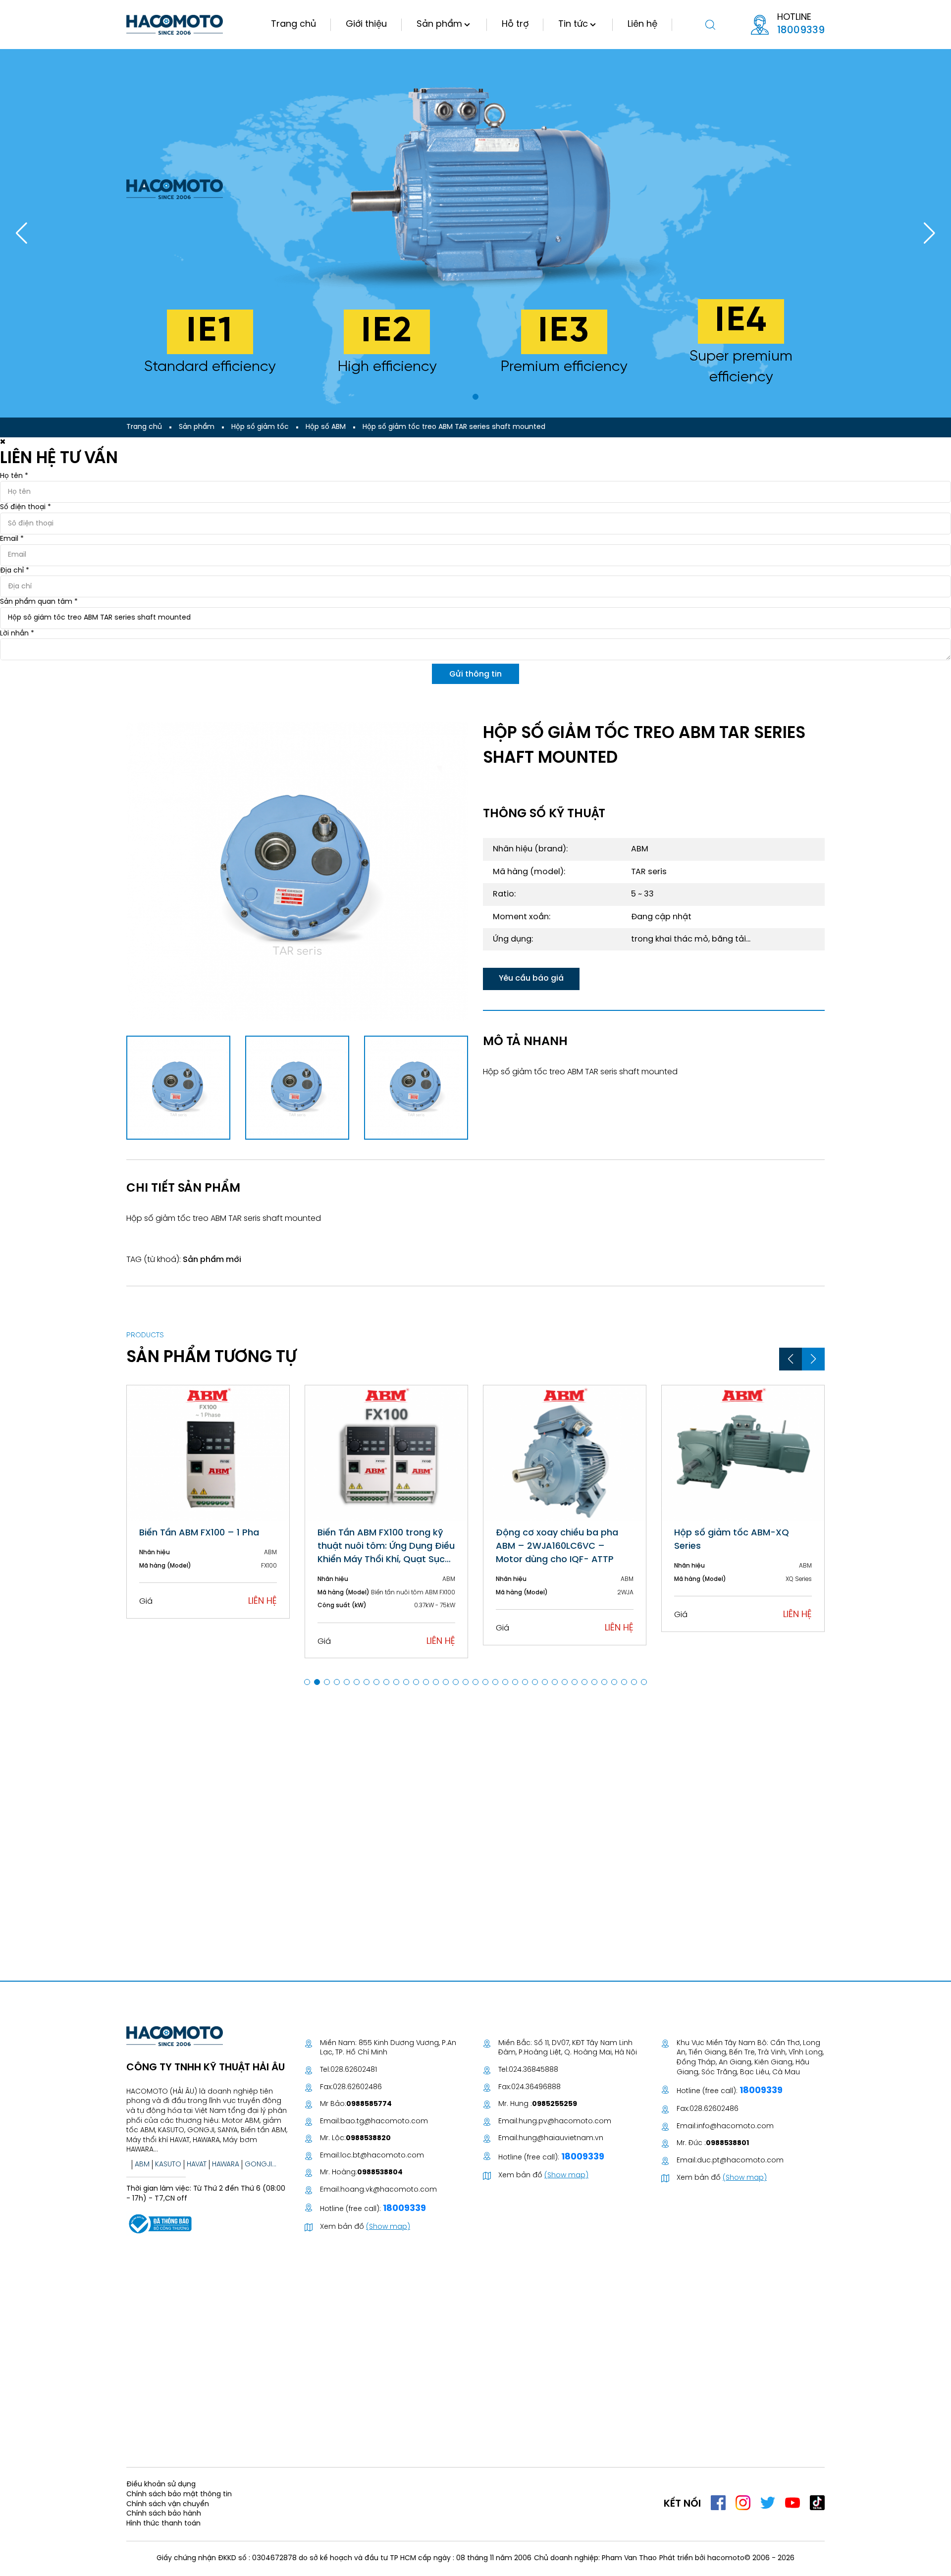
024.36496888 (536, 2087)
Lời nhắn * (17, 634)
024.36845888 (533, 2070)
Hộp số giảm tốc (260, 427)
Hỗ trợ (515, 25)
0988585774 (369, 2104)
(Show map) (388, 2227)
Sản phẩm (439, 25)
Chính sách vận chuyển (168, 2504)
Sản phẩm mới (212, 1260)
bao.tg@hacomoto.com (384, 2122)
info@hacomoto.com (735, 2127)
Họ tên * (14, 476)
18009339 (801, 30)
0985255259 (555, 2104)
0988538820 (368, 2138)
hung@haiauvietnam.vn (561, 2138)
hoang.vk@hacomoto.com (389, 2190)
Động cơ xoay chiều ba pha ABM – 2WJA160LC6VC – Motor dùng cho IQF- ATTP (379, 1547)
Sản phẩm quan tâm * (39, 602)
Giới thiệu (366, 25)
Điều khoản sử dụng (161, 2485)
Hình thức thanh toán (163, 2524)
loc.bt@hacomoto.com (382, 2156)
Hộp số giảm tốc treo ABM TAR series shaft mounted (454, 427)
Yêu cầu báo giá (531, 978)
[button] (475, 397)
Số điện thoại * (26, 507)
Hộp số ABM (326, 427)
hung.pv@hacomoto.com (565, 2122)
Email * (12, 539)
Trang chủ (293, 25)
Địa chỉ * (15, 571)
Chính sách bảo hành (164, 2514)
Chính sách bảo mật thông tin (179, 2495)
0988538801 (727, 2143)
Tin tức (573, 25)
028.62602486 (357, 2087)
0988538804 (380, 2173)
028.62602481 (354, 2070)
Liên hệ (642, 25)
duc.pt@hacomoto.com (740, 2161)
